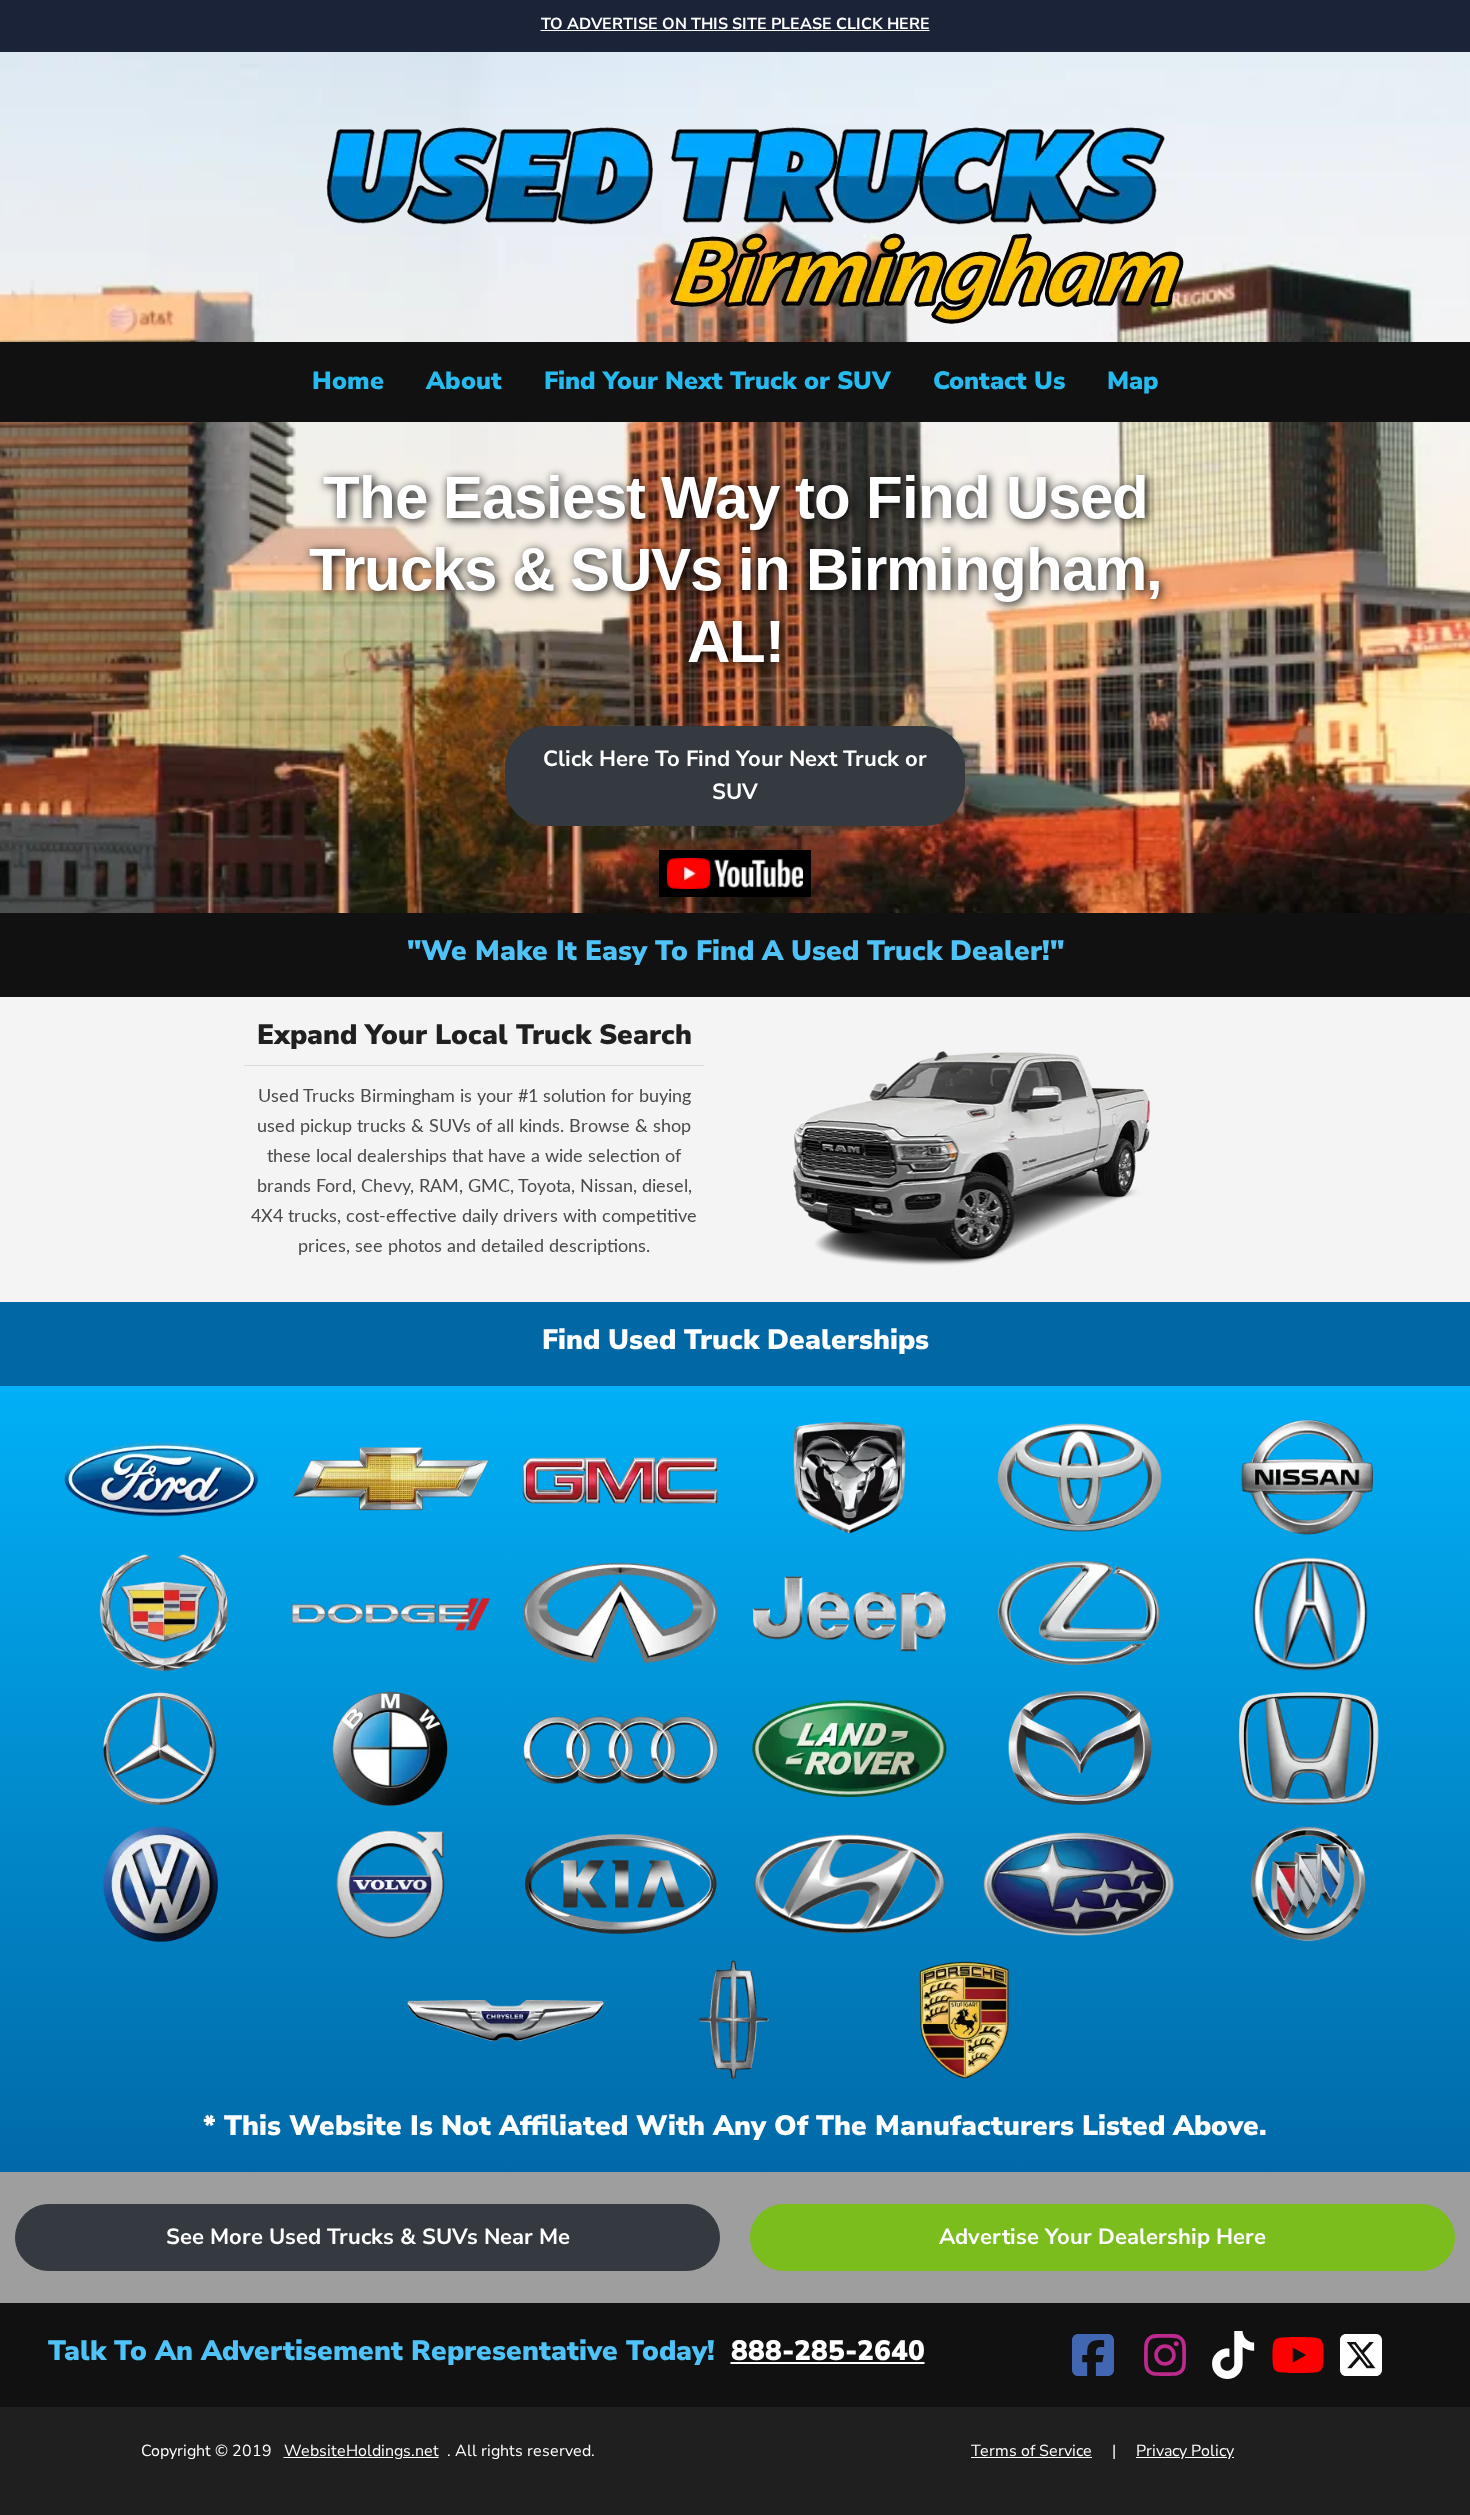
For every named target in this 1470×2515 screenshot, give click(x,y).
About (464, 381)
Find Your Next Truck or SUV (717, 381)
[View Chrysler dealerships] (505, 2020)
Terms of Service (1031, 2451)
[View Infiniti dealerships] (620, 1613)
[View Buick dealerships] (1308, 1884)
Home (348, 381)
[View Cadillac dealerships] (161, 1613)
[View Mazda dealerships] (1078, 1749)
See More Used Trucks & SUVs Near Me (368, 2237)
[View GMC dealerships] (620, 1478)
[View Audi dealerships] (620, 1749)
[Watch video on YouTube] (735, 873)
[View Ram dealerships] (849, 1478)
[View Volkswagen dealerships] (161, 1884)
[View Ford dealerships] (161, 1478)
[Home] (735, 194)
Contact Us (999, 381)
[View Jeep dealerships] (849, 1613)
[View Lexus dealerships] (1078, 1613)
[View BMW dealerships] (390, 1749)
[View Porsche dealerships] (964, 2020)
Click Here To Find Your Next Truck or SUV (735, 775)
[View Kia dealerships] (620, 1884)
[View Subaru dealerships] (1078, 1884)
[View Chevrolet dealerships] (390, 1478)
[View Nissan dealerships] (1308, 1478)
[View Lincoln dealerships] (734, 2020)
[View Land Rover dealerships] (849, 1749)
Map (1133, 381)
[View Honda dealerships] (1308, 1749)
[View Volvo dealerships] (390, 1884)
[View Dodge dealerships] (390, 1613)
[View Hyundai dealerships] (849, 1884)
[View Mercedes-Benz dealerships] (161, 1749)
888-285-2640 (828, 2351)
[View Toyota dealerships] (1078, 1478)
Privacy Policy (1185, 2451)
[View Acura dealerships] (1308, 1613)
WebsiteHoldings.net (361, 2451)
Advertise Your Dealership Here (1102, 2237)
